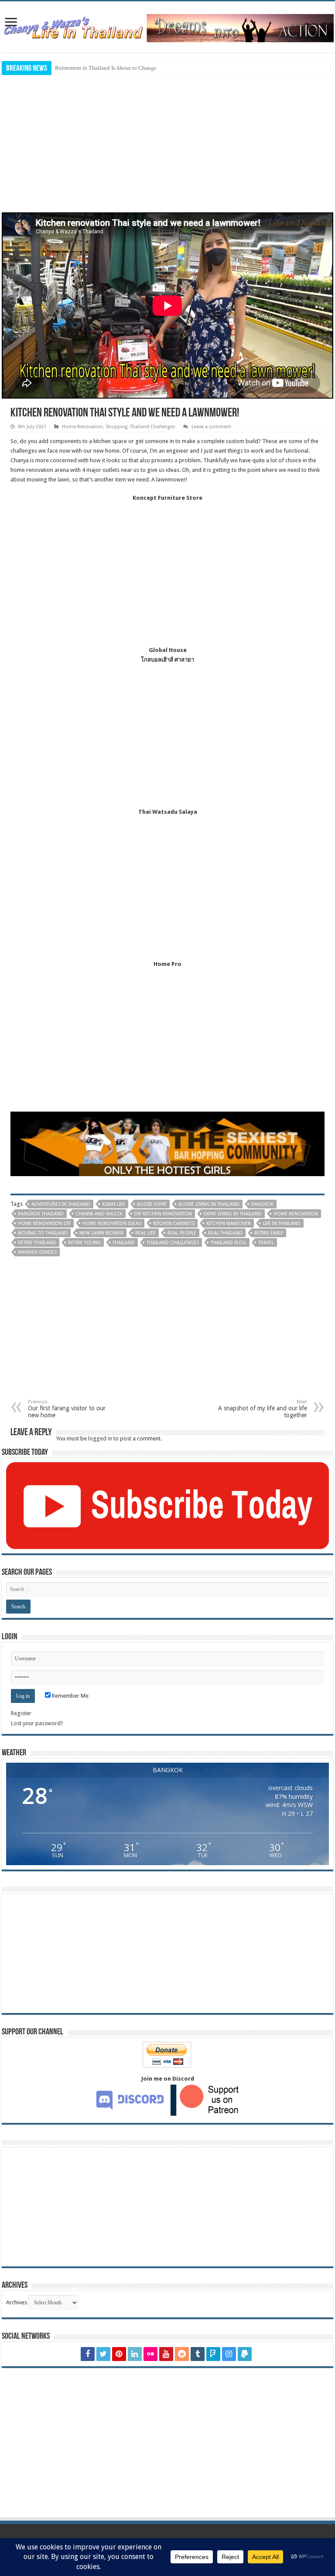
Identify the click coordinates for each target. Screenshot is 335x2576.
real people (182, 1233)
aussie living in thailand (209, 1204)
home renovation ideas (112, 1223)
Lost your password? (37, 1723)
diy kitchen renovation (163, 1214)
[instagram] (229, 2354)
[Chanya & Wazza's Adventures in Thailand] (167, 25)
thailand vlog (229, 1243)
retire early (269, 1233)
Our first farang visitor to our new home (67, 1409)
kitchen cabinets (174, 1223)
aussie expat (152, 1204)
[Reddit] (182, 2354)
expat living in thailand (233, 1214)
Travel (266, 1243)
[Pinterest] (119, 2354)
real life (145, 1233)
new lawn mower (101, 1233)
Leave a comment (211, 427)
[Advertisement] (167, 143)
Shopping (116, 427)
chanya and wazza (99, 1214)
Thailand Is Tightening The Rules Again (103, 68)
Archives (17, 2302)
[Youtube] (166, 2354)
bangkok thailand (41, 1214)
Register (21, 1713)
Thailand (124, 1243)
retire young (84, 1243)
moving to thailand (43, 1233)
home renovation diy (44, 1223)
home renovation (296, 1214)
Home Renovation (82, 427)
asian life (114, 1204)
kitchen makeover (229, 1223)
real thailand (225, 1233)
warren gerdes (37, 1252)
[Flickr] (150, 2354)
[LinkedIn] (135, 2354)
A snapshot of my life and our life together (263, 1409)
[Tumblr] (198, 2354)
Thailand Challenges (153, 427)
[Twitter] (103, 2354)
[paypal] (245, 2354)
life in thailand (282, 1223)
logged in (100, 1438)
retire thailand (37, 1243)
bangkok (262, 1204)
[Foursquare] (213, 2354)
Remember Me (70, 1696)
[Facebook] (88, 2354)
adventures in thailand (61, 1204)
